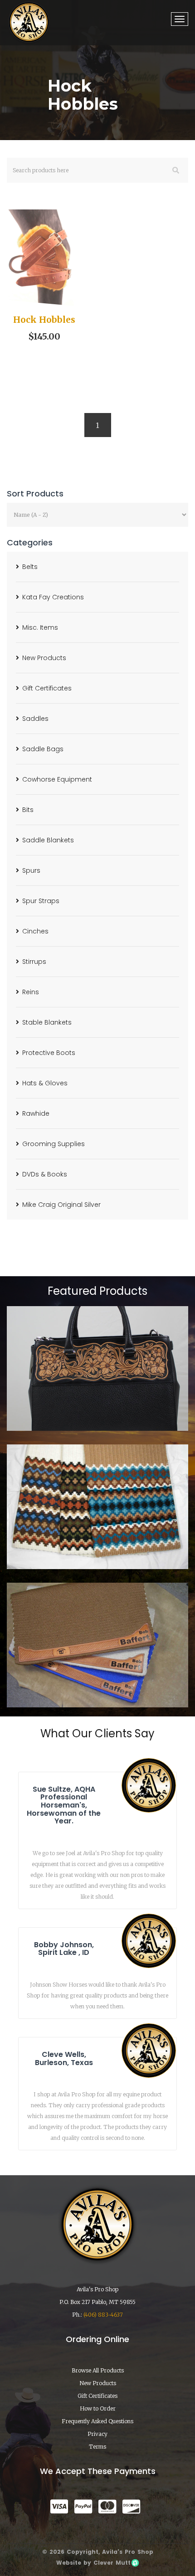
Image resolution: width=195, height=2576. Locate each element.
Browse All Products (98, 2370)
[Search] (176, 170)
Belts (30, 567)
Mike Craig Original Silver (61, 1205)
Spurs (31, 870)
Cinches (35, 931)
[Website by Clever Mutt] (135, 2563)
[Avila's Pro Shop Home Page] (29, 22)
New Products (44, 658)
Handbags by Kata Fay (97, 1405)
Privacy (97, 2434)
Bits (28, 810)
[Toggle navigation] (180, 19)
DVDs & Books (45, 1174)
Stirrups (34, 962)
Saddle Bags (43, 749)
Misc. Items (40, 627)
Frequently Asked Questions (97, 2421)
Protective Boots (49, 1053)
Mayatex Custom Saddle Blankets (98, 1544)
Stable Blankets (47, 1022)
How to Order (98, 2408)
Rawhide (36, 1113)
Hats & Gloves (45, 1083)
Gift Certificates (47, 688)
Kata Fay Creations (53, 597)
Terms (97, 2447)
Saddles (35, 719)
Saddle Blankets (48, 840)
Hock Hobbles (44, 320)
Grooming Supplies (54, 1144)
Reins (31, 992)
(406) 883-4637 (103, 2315)
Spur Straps (41, 901)
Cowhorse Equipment (57, 779)
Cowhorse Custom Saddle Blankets (98, 1682)
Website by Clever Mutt (93, 2563)
